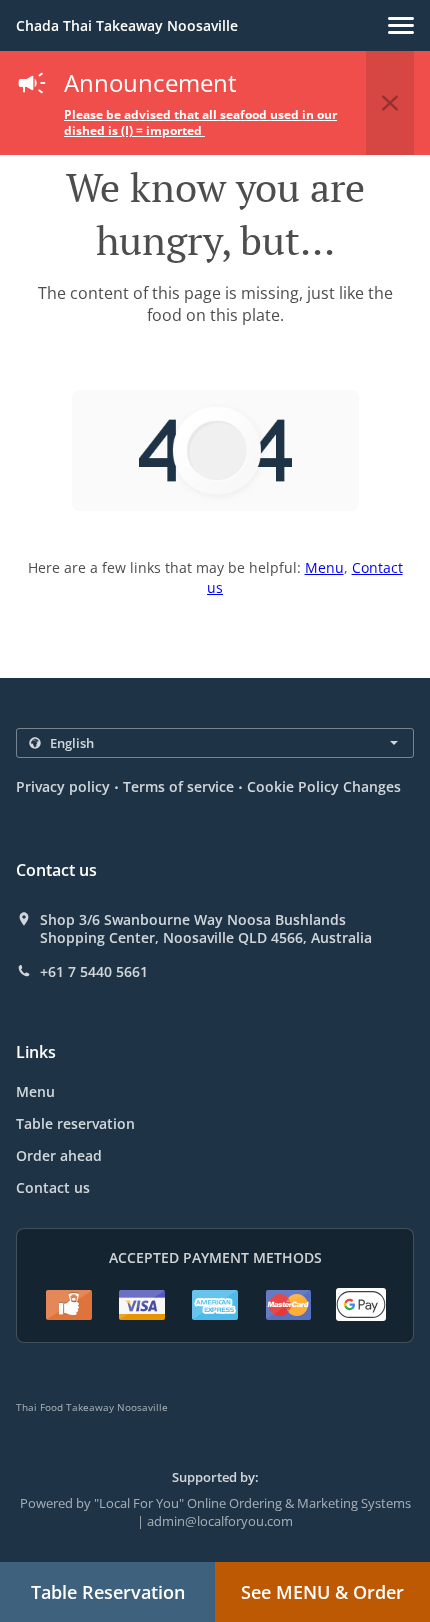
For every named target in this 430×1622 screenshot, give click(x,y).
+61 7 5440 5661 (94, 972)
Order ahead (59, 1155)
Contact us (53, 1187)
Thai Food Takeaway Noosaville (92, 1407)
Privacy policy (63, 786)
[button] (401, 25)
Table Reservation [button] (108, 1592)
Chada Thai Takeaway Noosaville (127, 25)
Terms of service (178, 786)
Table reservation (75, 1123)
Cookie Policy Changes (324, 786)
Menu (324, 567)
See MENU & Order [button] (322, 1592)
